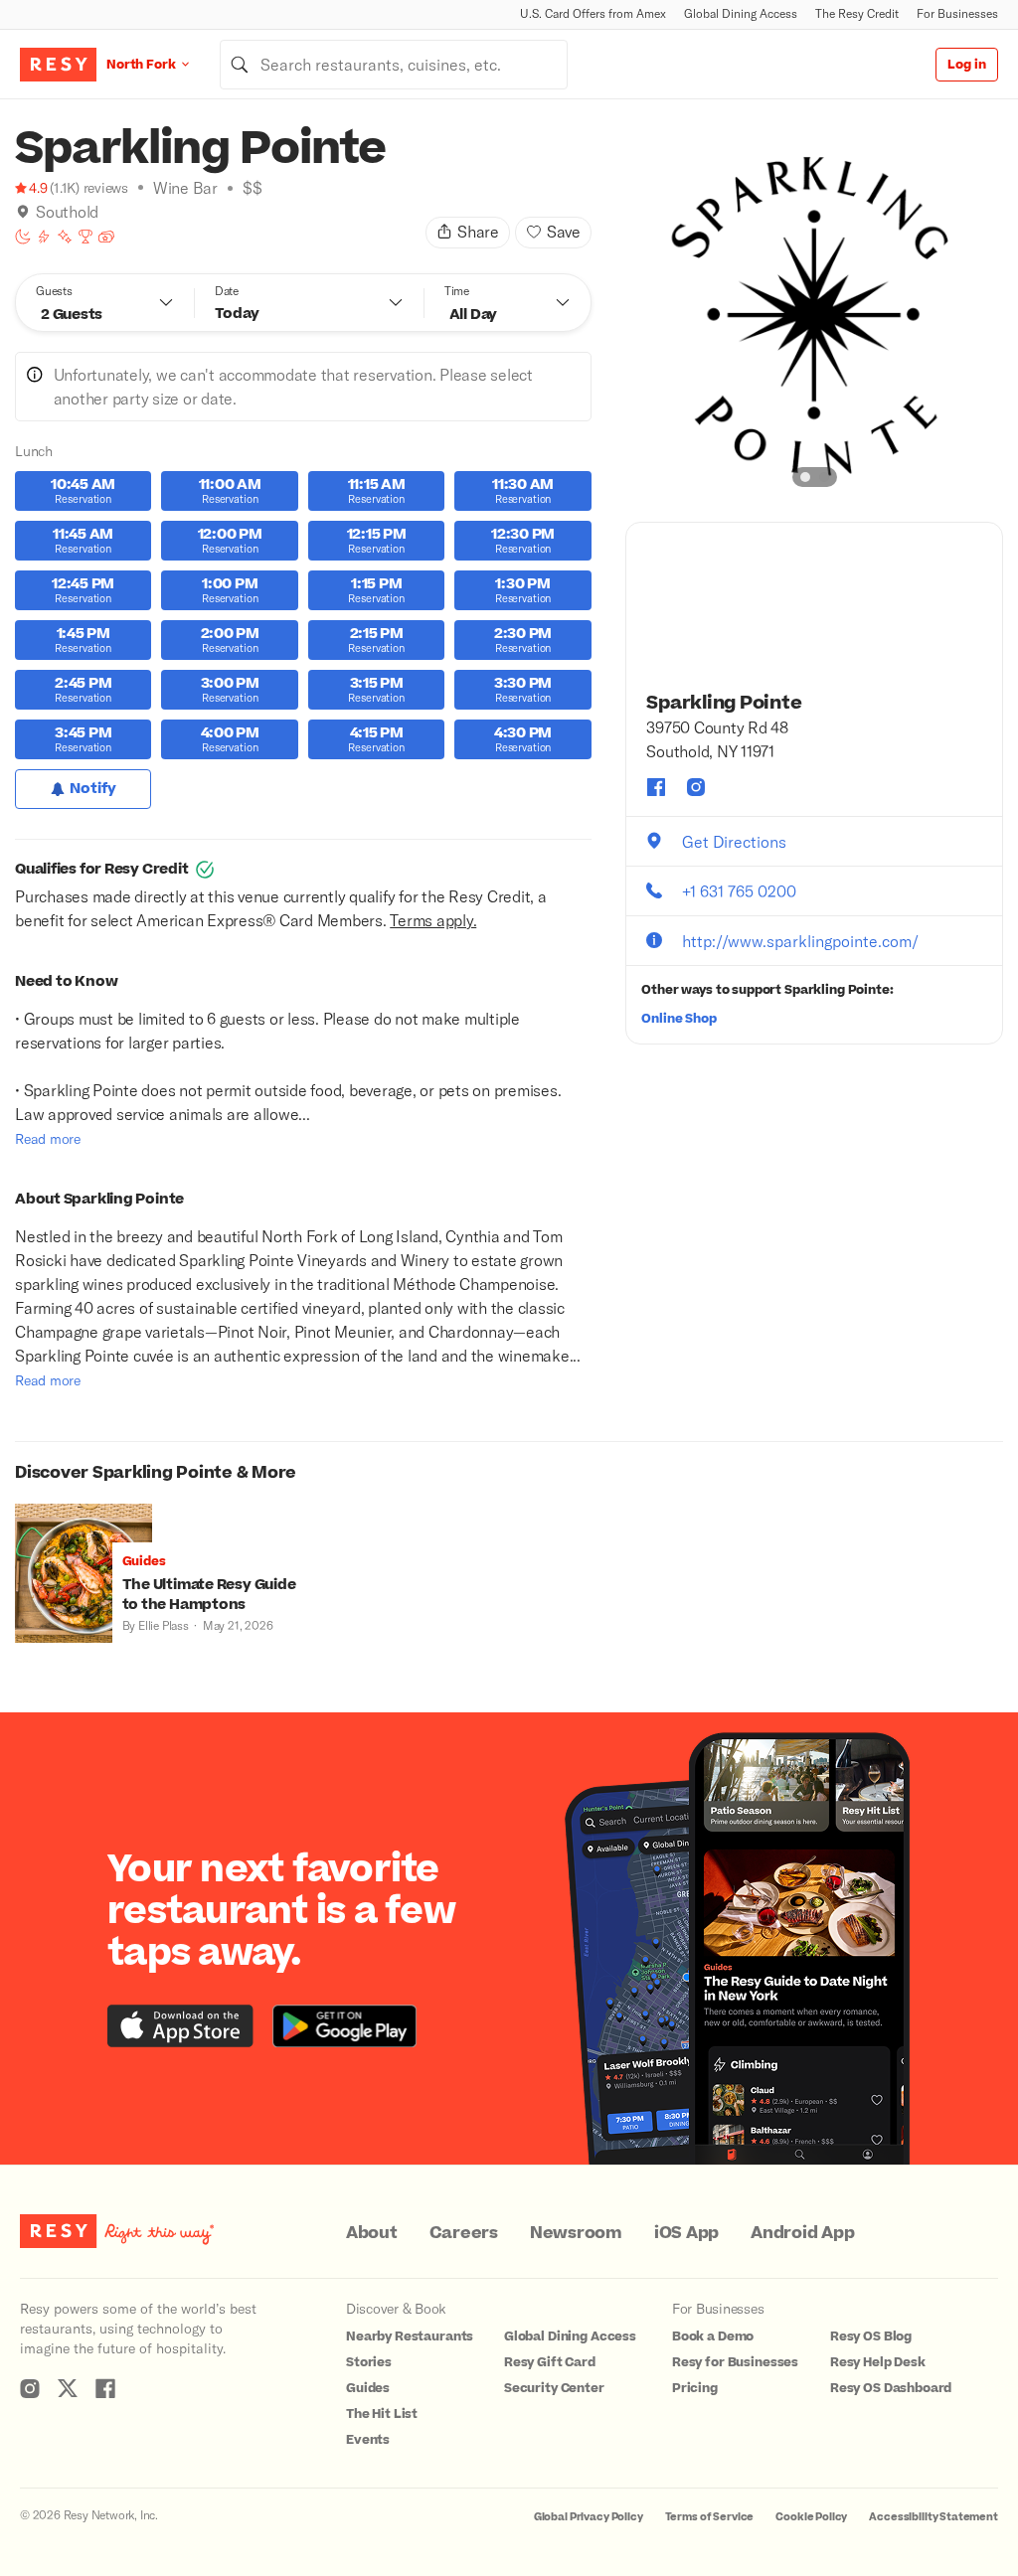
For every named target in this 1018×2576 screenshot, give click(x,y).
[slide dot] (805, 477)
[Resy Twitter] (68, 2388)
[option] (814, 313)
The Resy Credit (857, 13)
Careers (464, 2233)
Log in (967, 65)
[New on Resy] (65, 237)
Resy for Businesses (735, 2362)
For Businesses (957, 13)
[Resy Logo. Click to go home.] (58, 65)
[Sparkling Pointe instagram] (696, 787)
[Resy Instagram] (30, 2388)
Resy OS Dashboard (891, 2388)
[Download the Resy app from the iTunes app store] (180, 2026)
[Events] (106, 237)
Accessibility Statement (933, 2517)
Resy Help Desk (878, 2362)
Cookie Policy (811, 2517)
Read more (48, 1138)
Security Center (554, 2388)
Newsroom (576, 2233)
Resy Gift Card (550, 2362)
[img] (23, 212)
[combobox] (394, 65)
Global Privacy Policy (589, 2517)
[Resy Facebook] (105, 2388)
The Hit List (382, 2414)
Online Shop (679, 1019)
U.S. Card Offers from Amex (593, 13)
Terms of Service (710, 2517)
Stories (369, 2362)
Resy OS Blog (871, 2336)
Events (368, 2440)
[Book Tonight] (23, 237)
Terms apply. (433, 920)
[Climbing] (44, 237)
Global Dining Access (741, 13)
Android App (802, 2233)
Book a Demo (713, 2336)
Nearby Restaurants (410, 2336)
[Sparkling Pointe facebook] (656, 787)
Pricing (695, 2388)
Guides (368, 2388)
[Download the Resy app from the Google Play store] (344, 2026)
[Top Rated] (85, 237)
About (372, 2233)
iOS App (686, 2233)
